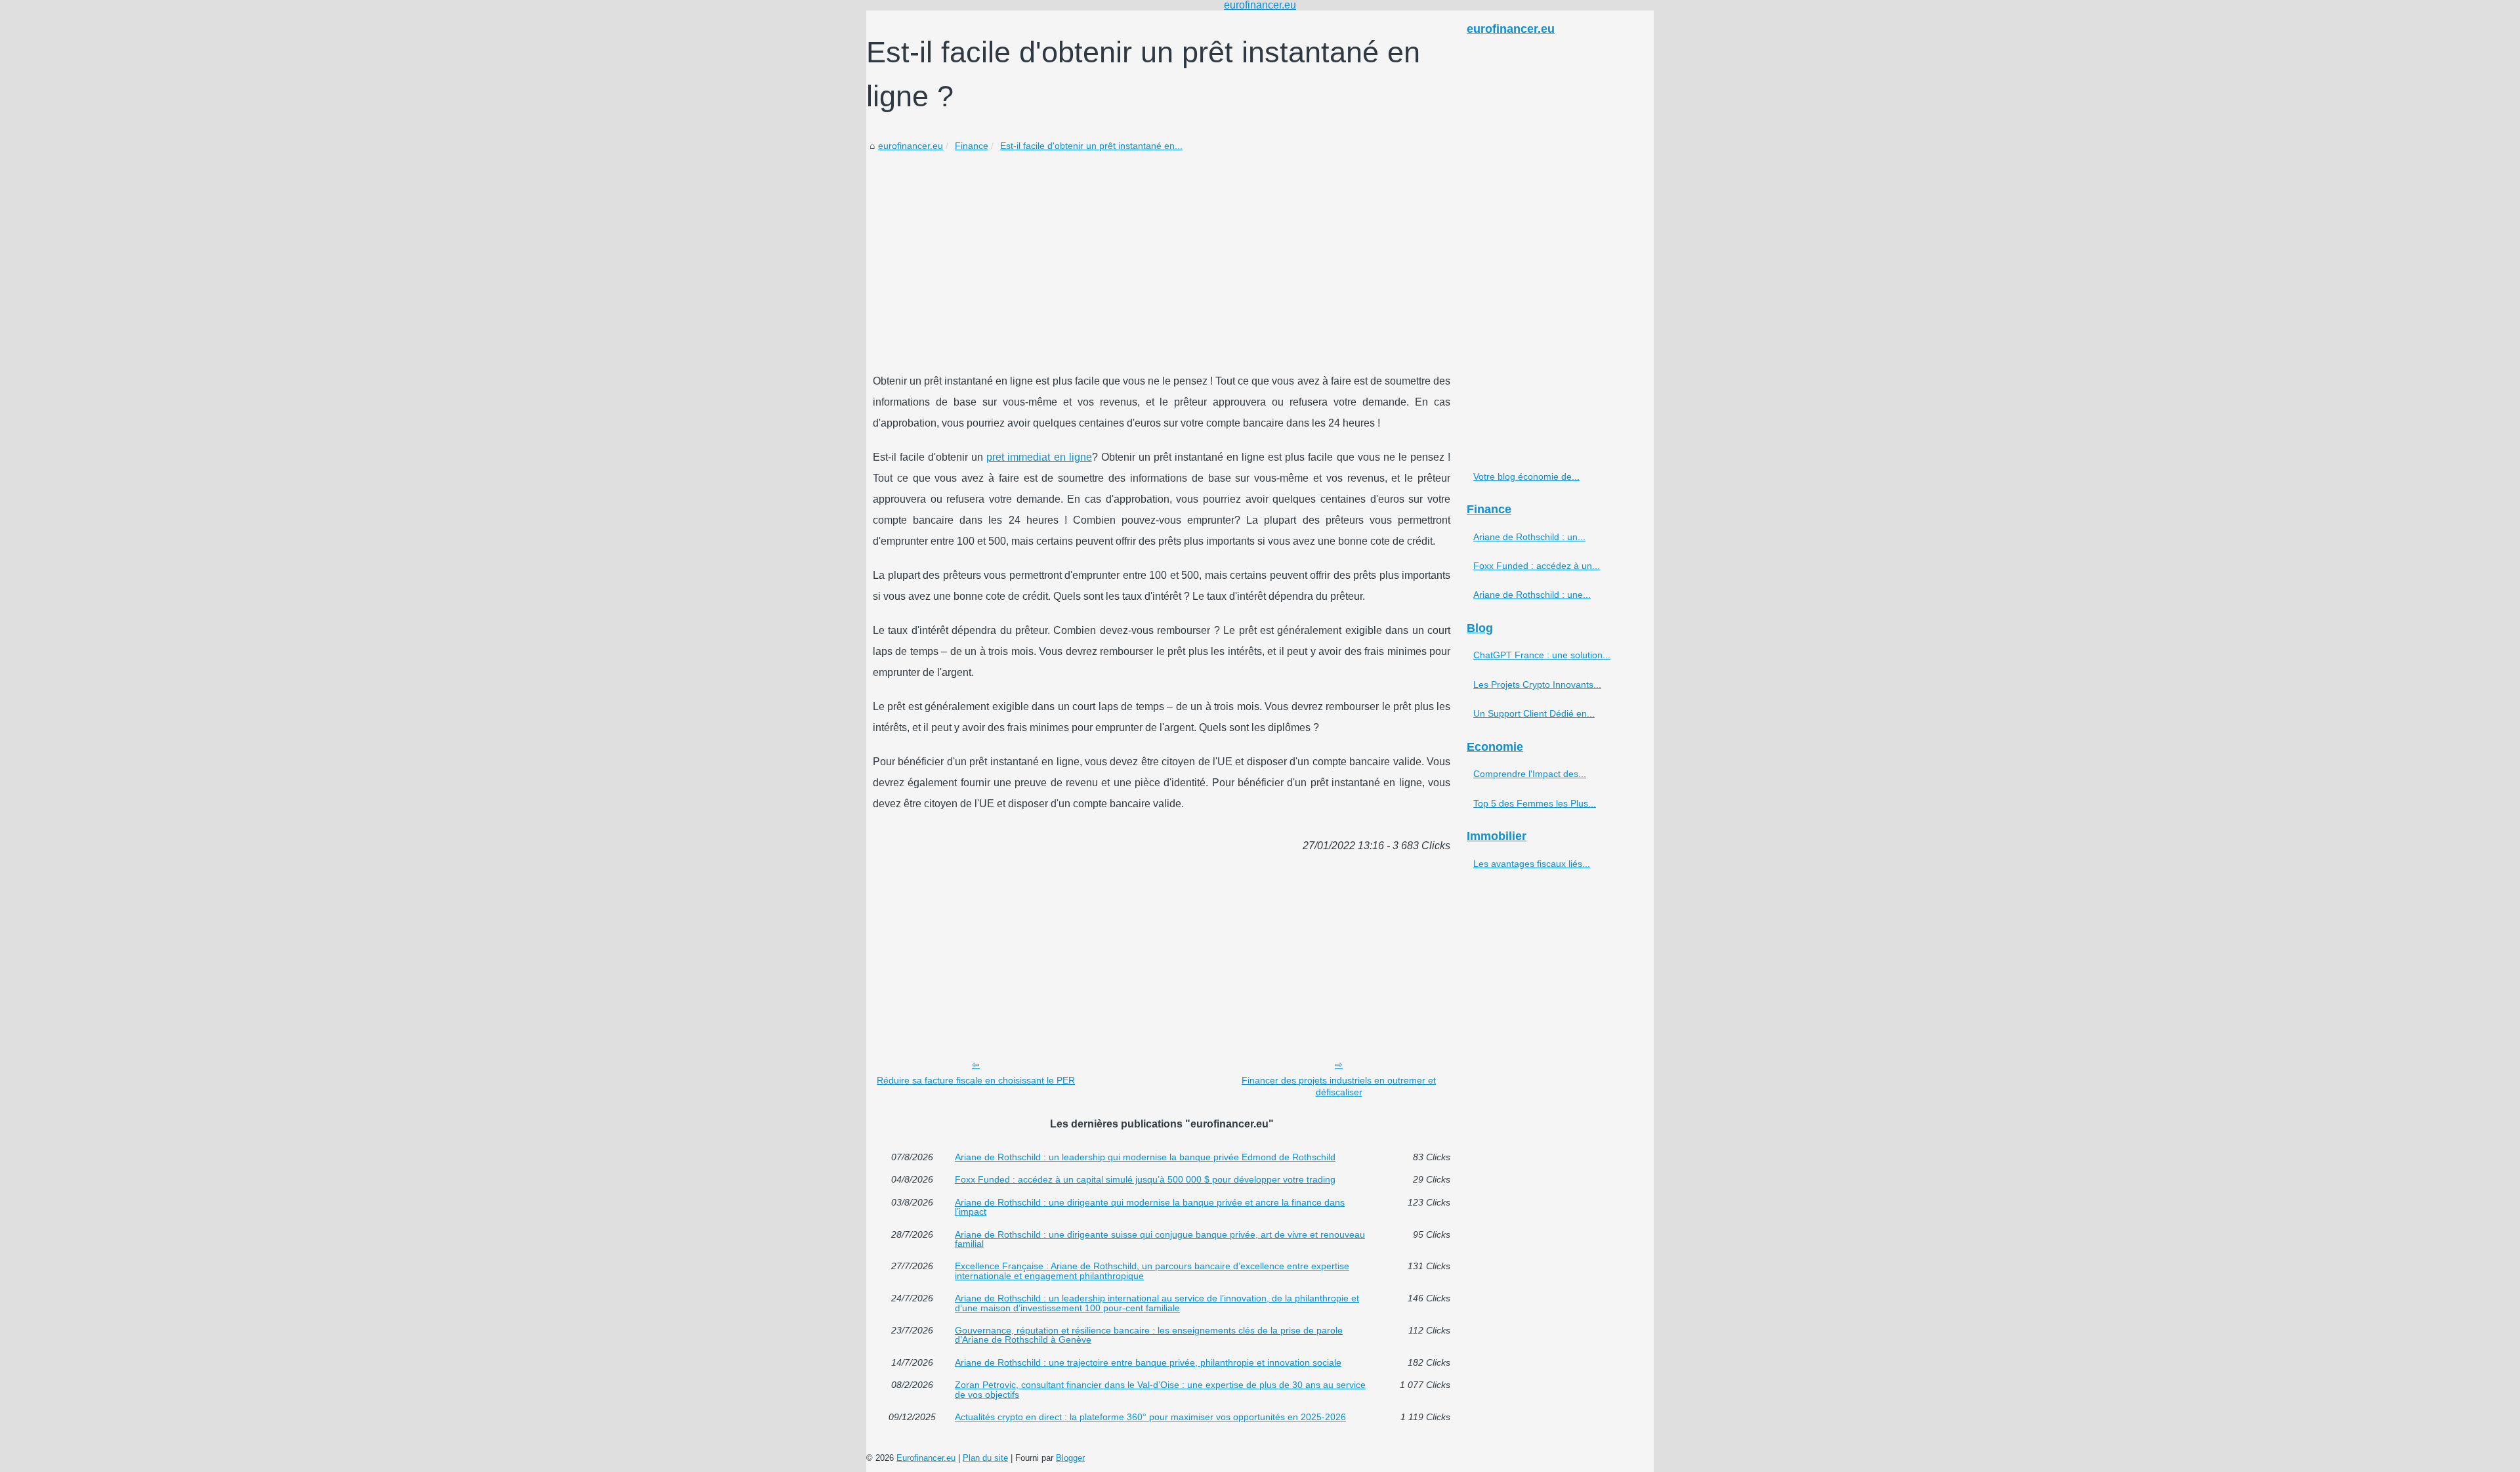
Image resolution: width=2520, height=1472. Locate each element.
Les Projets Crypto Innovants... (1537, 684)
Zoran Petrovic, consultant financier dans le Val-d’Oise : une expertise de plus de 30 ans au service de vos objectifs (1160, 1390)
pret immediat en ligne (1039, 457)
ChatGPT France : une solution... (1542, 655)
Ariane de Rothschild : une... (1532, 595)
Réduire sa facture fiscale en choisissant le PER (976, 1080)
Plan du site (985, 1458)
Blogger (1070, 1458)
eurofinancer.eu (911, 146)
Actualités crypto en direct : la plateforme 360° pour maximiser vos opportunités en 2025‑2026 (1150, 1417)
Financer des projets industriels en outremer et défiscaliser (1339, 1086)
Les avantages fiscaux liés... (1532, 864)
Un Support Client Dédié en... (1534, 713)
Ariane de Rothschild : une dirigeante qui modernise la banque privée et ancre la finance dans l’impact (1150, 1207)
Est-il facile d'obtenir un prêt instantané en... (1091, 146)
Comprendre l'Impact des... (1530, 774)
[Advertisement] (1162, 253)
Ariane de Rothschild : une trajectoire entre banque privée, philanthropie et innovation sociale (1148, 1362)
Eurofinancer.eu (926, 1458)
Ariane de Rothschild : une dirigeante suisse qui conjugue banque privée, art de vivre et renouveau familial (1160, 1239)
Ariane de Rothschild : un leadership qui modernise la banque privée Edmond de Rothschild (1145, 1157)
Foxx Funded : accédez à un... (1537, 566)
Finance (972, 146)
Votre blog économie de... (1526, 476)
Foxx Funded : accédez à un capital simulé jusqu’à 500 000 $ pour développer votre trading (1145, 1179)
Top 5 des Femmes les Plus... (1535, 803)
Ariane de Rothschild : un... (1529, 537)
